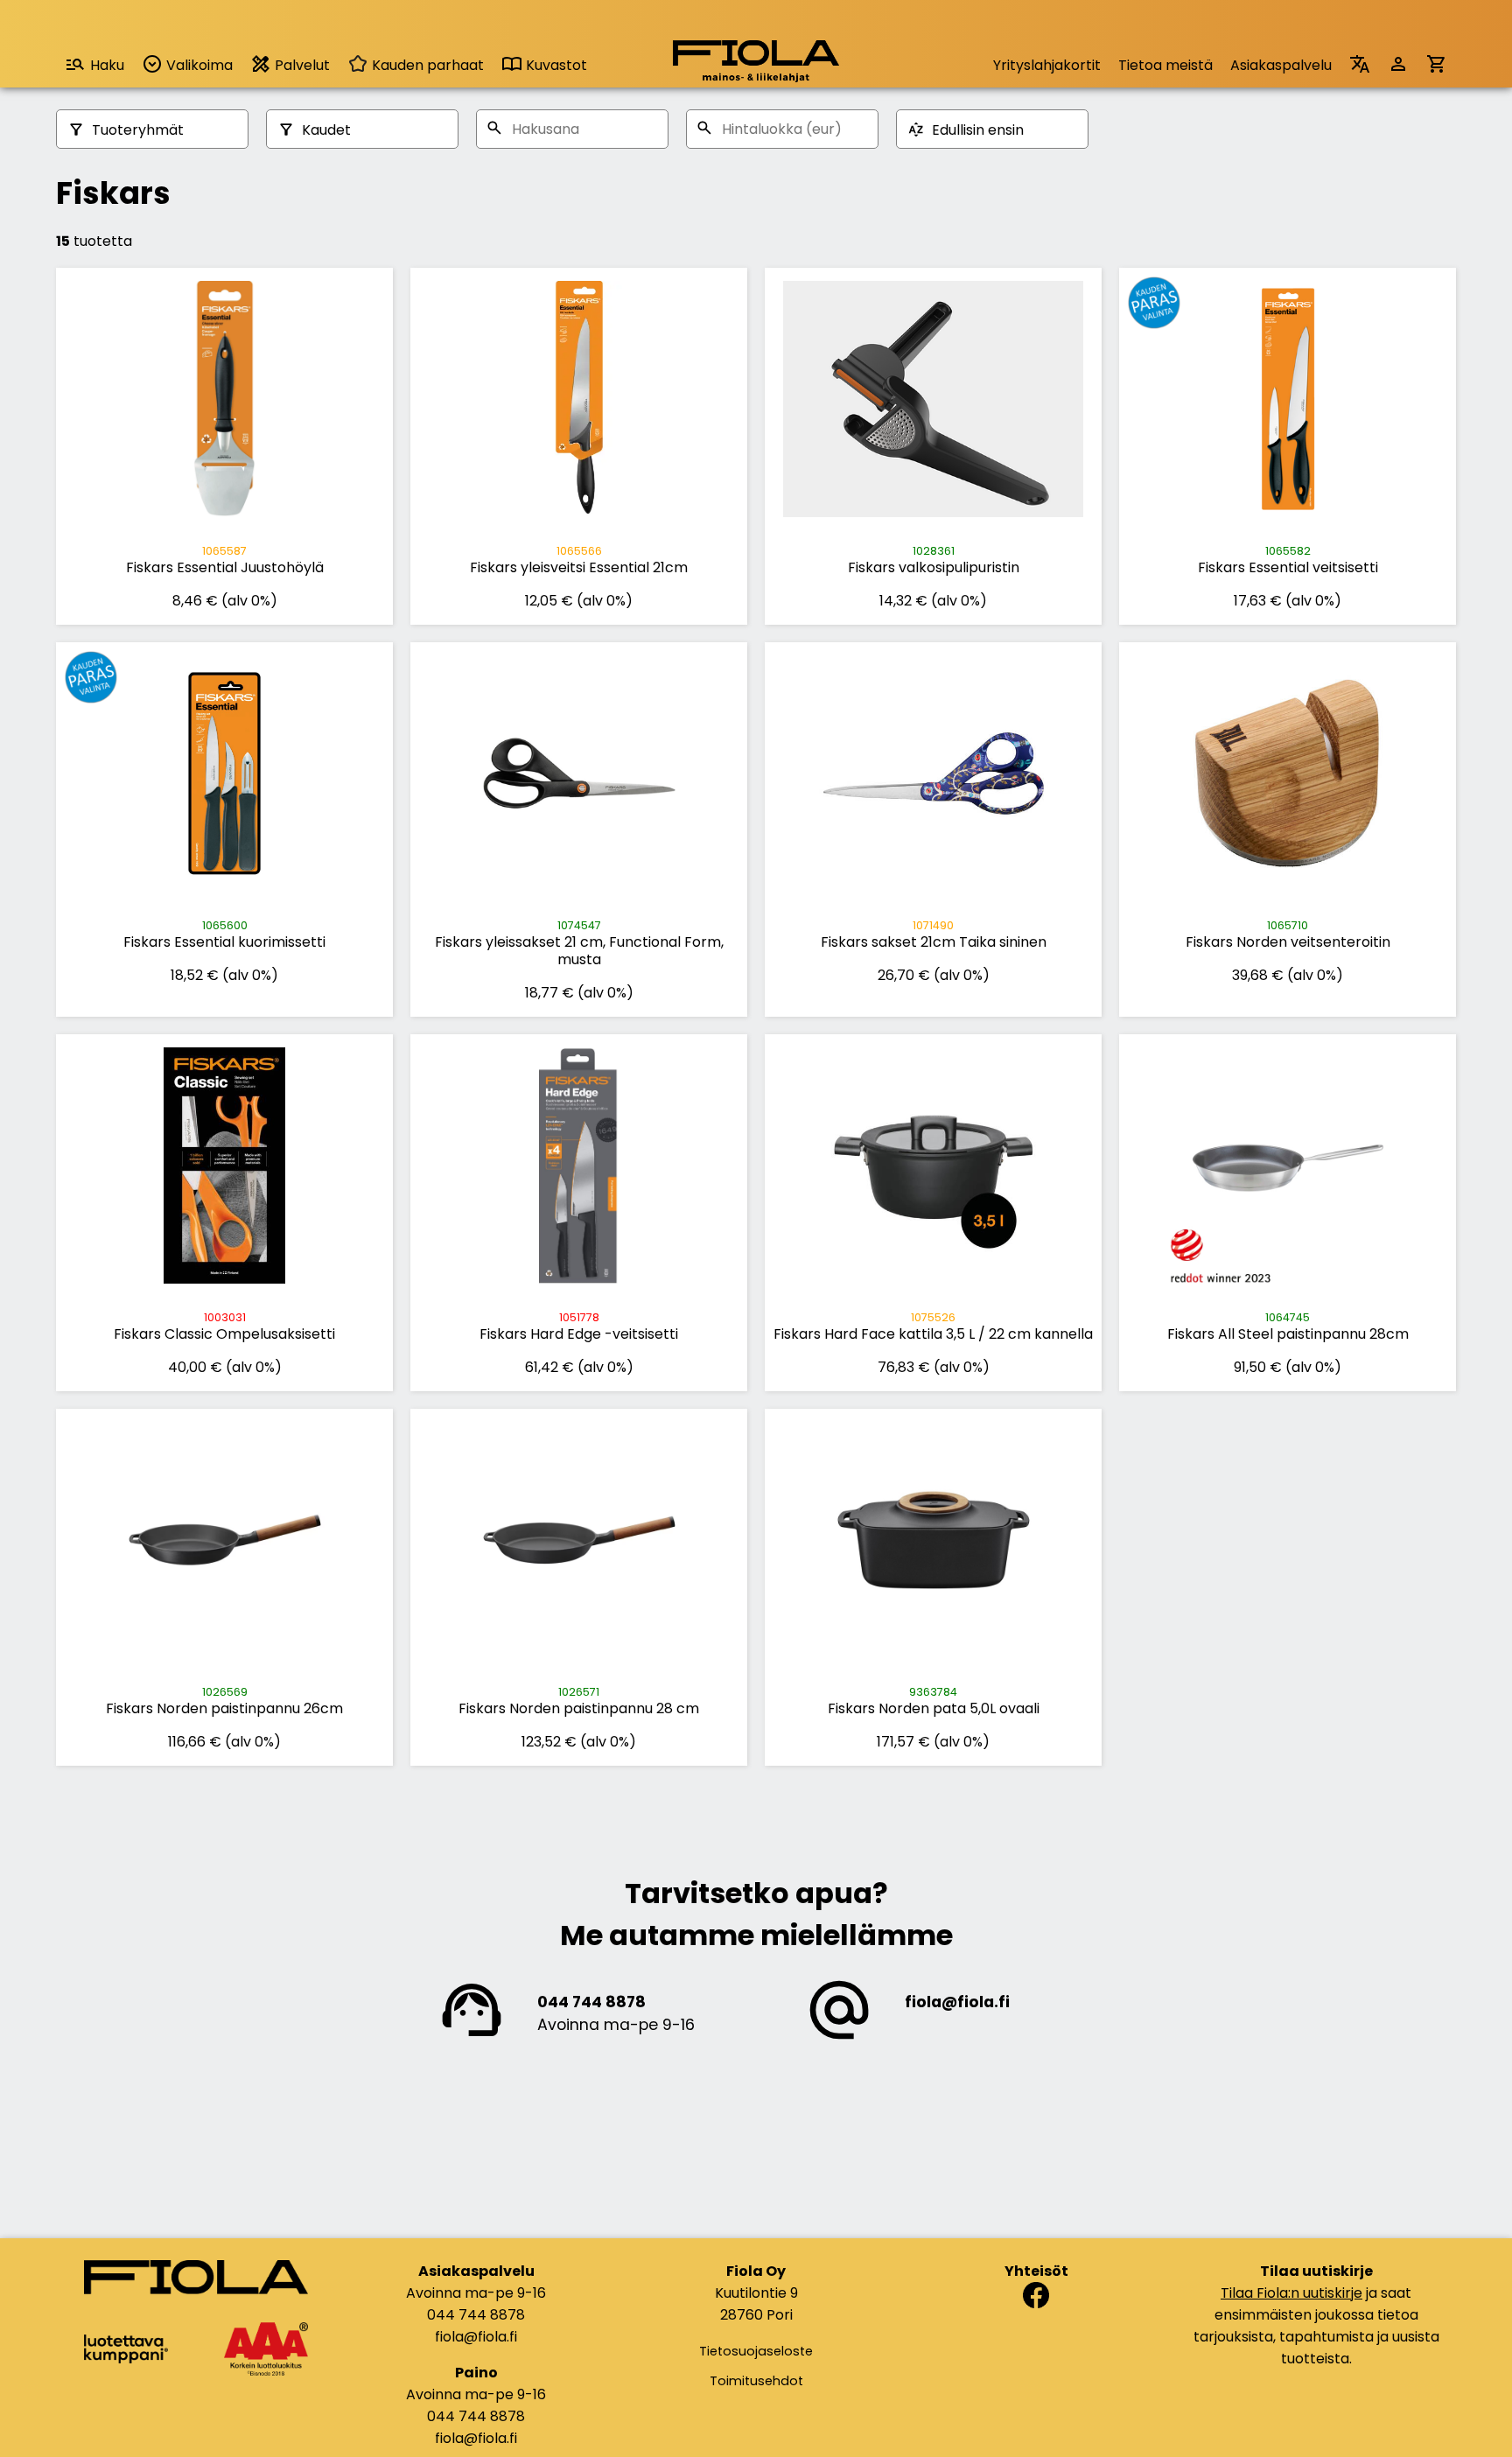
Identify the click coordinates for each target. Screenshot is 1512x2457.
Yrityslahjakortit (1047, 65)
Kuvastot (555, 65)
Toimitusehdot (756, 2381)
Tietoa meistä (1165, 65)
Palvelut (301, 65)
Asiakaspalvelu (1281, 65)
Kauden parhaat (426, 65)
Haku (107, 65)
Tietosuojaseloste (756, 2351)
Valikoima (198, 65)
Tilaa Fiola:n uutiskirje (1291, 2293)
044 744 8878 (591, 2002)
